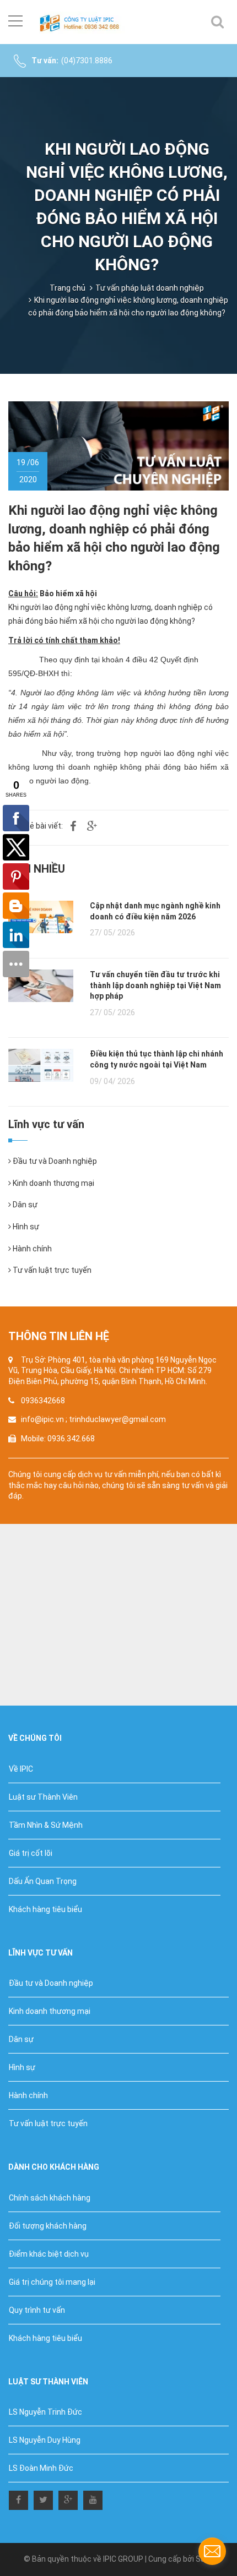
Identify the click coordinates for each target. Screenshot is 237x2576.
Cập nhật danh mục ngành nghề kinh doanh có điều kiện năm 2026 (155, 911)
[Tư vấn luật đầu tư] (82, 22)
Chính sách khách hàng (50, 2198)
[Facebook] (18, 2498)
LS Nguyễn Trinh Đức (45, 2412)
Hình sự (25, 1227)
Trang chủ (68, 288)
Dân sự (24, 1205)
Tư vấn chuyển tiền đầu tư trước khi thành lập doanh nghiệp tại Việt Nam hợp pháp (155, 985)
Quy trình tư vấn (37, 2310)
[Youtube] (93, 2498)
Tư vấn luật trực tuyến (51, 1270)
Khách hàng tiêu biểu (45, 1909)
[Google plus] (68, 2498)
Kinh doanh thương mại (53, 1183)
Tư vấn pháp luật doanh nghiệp (150, 288)
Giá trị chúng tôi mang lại (52, 2282)
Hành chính (31, 1249)
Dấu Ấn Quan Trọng (43, 1881)
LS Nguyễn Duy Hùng (45, 2440)
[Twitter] (43, 2498)
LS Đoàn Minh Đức (41, 2468)
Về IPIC (21, 1769)
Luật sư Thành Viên (43, 1797)
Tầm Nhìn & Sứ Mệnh (46, 1825)
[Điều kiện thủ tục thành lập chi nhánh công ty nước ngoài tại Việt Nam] (41, 1065)
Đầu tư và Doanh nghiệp (54, 1161)
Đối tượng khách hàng (48, 2226)
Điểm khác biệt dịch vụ (49, 2254)
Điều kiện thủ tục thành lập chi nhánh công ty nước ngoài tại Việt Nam (157, 1059)
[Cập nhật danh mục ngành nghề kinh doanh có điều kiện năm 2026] (41, 917)
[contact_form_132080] (212, 2551)
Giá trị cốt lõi (31, 1853)
